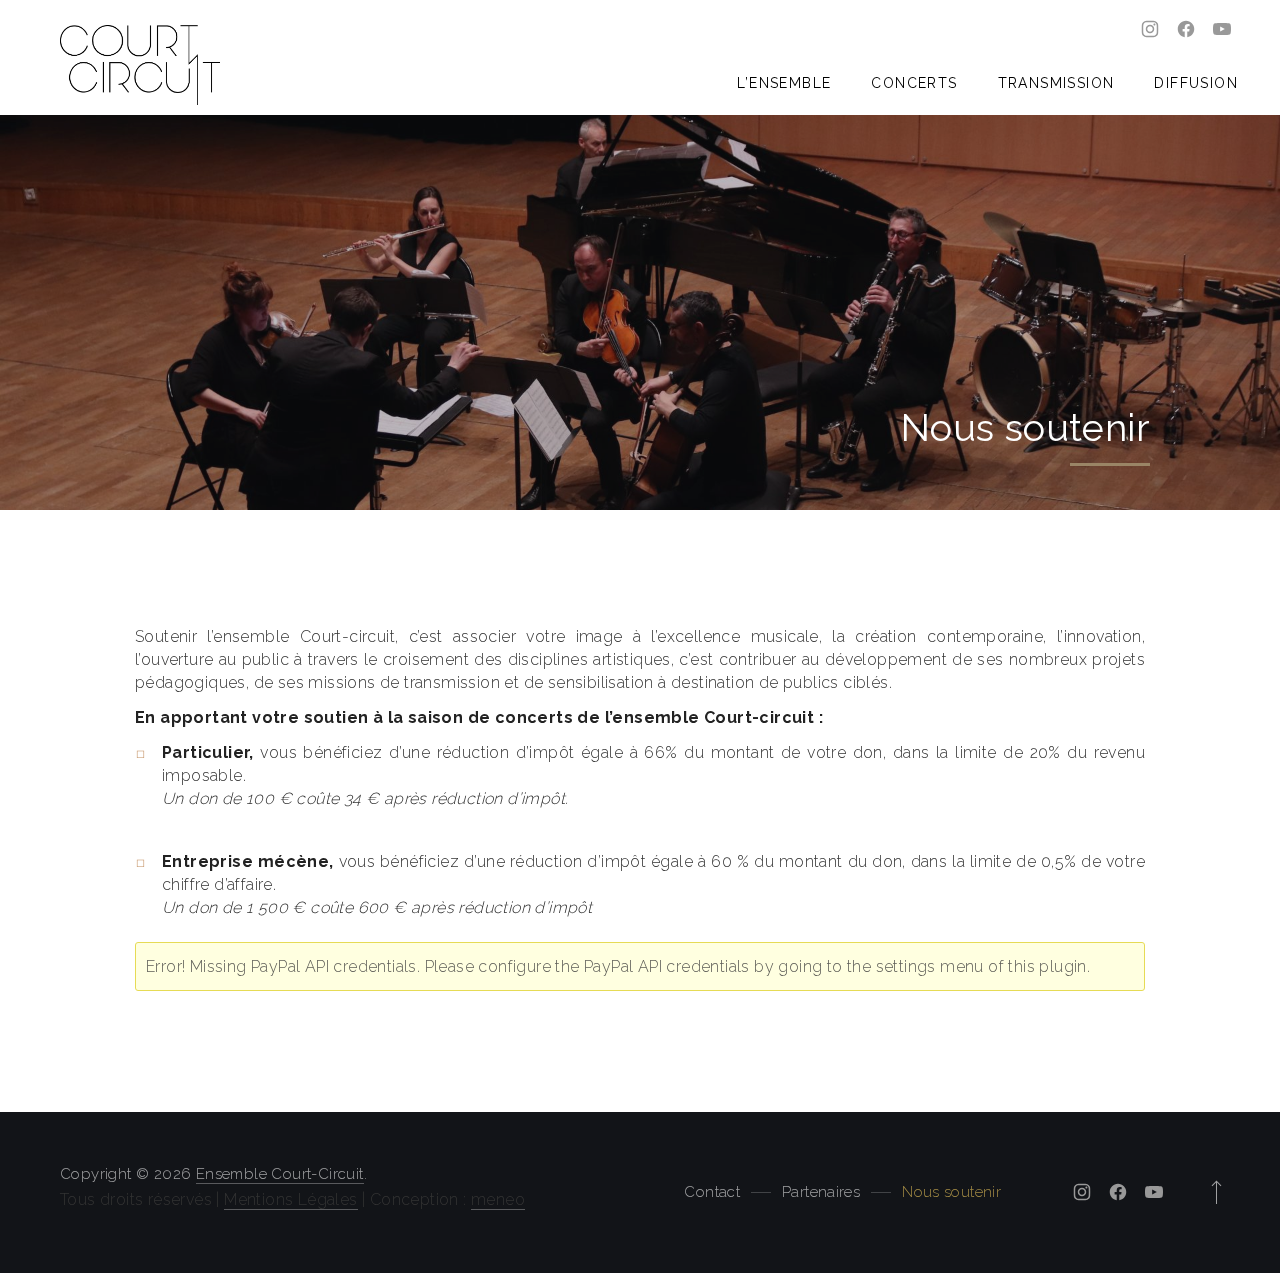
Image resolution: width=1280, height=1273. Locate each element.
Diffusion (1196, 83)
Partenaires (821, 1192)
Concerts (914, 83)
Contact (712, 1192)
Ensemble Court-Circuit (280, 1174)
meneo (498, 1199)
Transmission (1056, 83)
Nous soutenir (951, 1192)
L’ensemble (784, 83)
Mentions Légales (290, 1199)
